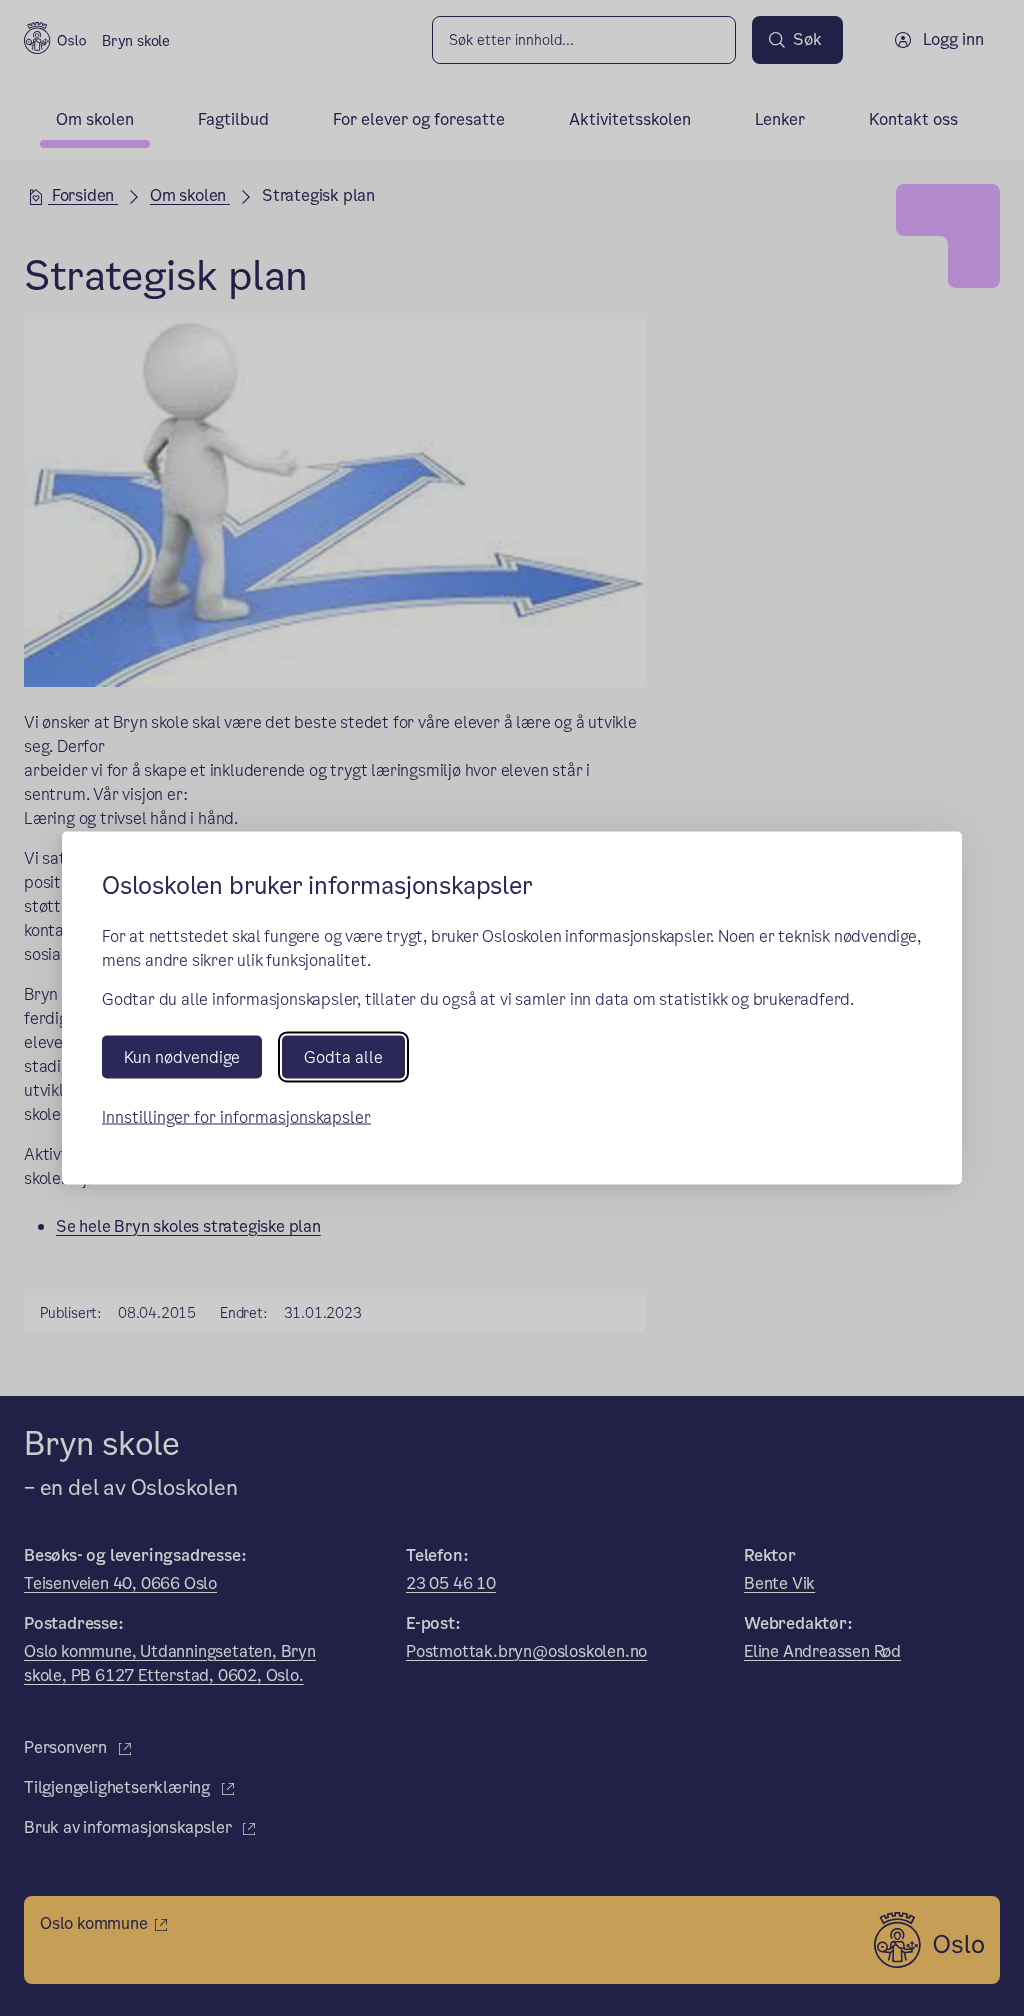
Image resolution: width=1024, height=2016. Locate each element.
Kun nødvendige (182, 1056)
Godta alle (343, 1056)
